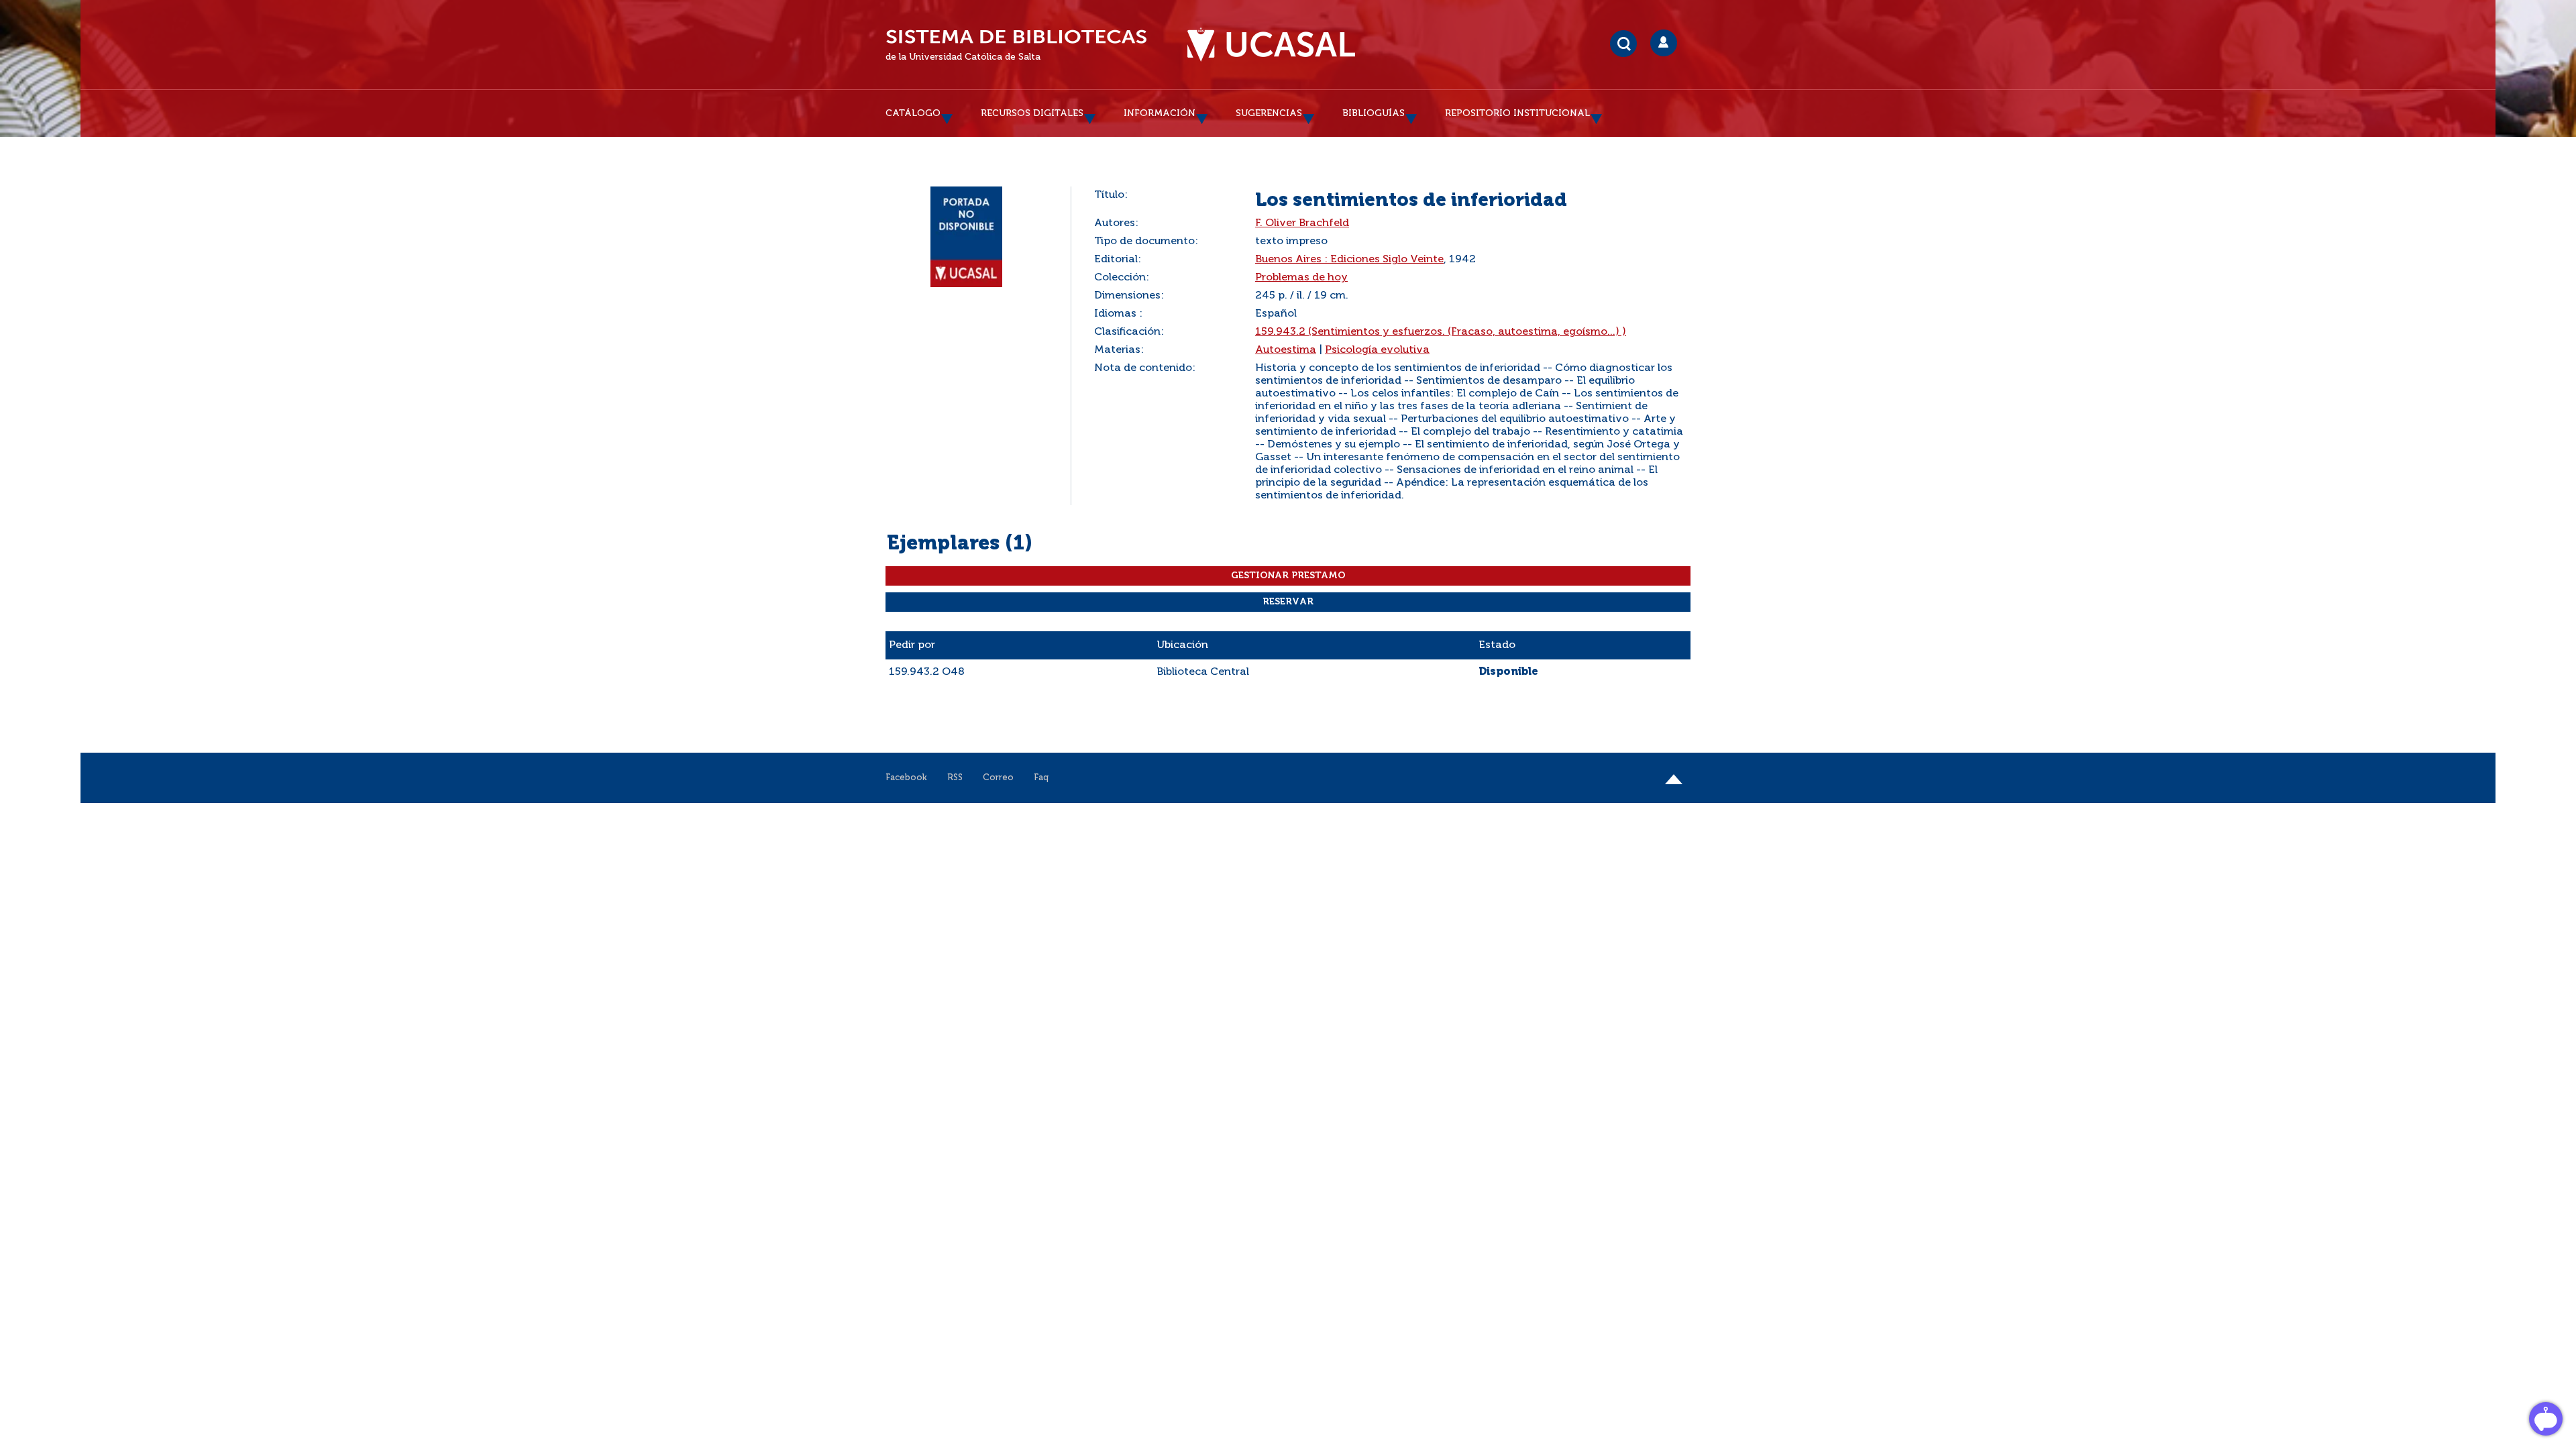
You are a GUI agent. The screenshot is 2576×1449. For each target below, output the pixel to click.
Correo (998, 778)
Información (1160, 113)
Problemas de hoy (1301, 278)
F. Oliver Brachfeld (1302, 223)
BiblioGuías (1374, 113)
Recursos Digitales (1032, 113)
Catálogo (913, 113)
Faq (1041, 778)
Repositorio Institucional (1517, 113)
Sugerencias (1269, 113)
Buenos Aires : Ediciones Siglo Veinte (1349, 260)
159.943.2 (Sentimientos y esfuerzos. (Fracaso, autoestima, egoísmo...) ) (1441, 332)
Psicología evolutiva (1377, 350)
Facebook (906, 778)
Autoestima (1286, 350)
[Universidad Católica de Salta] (1271, 45)
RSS (955, 778)
